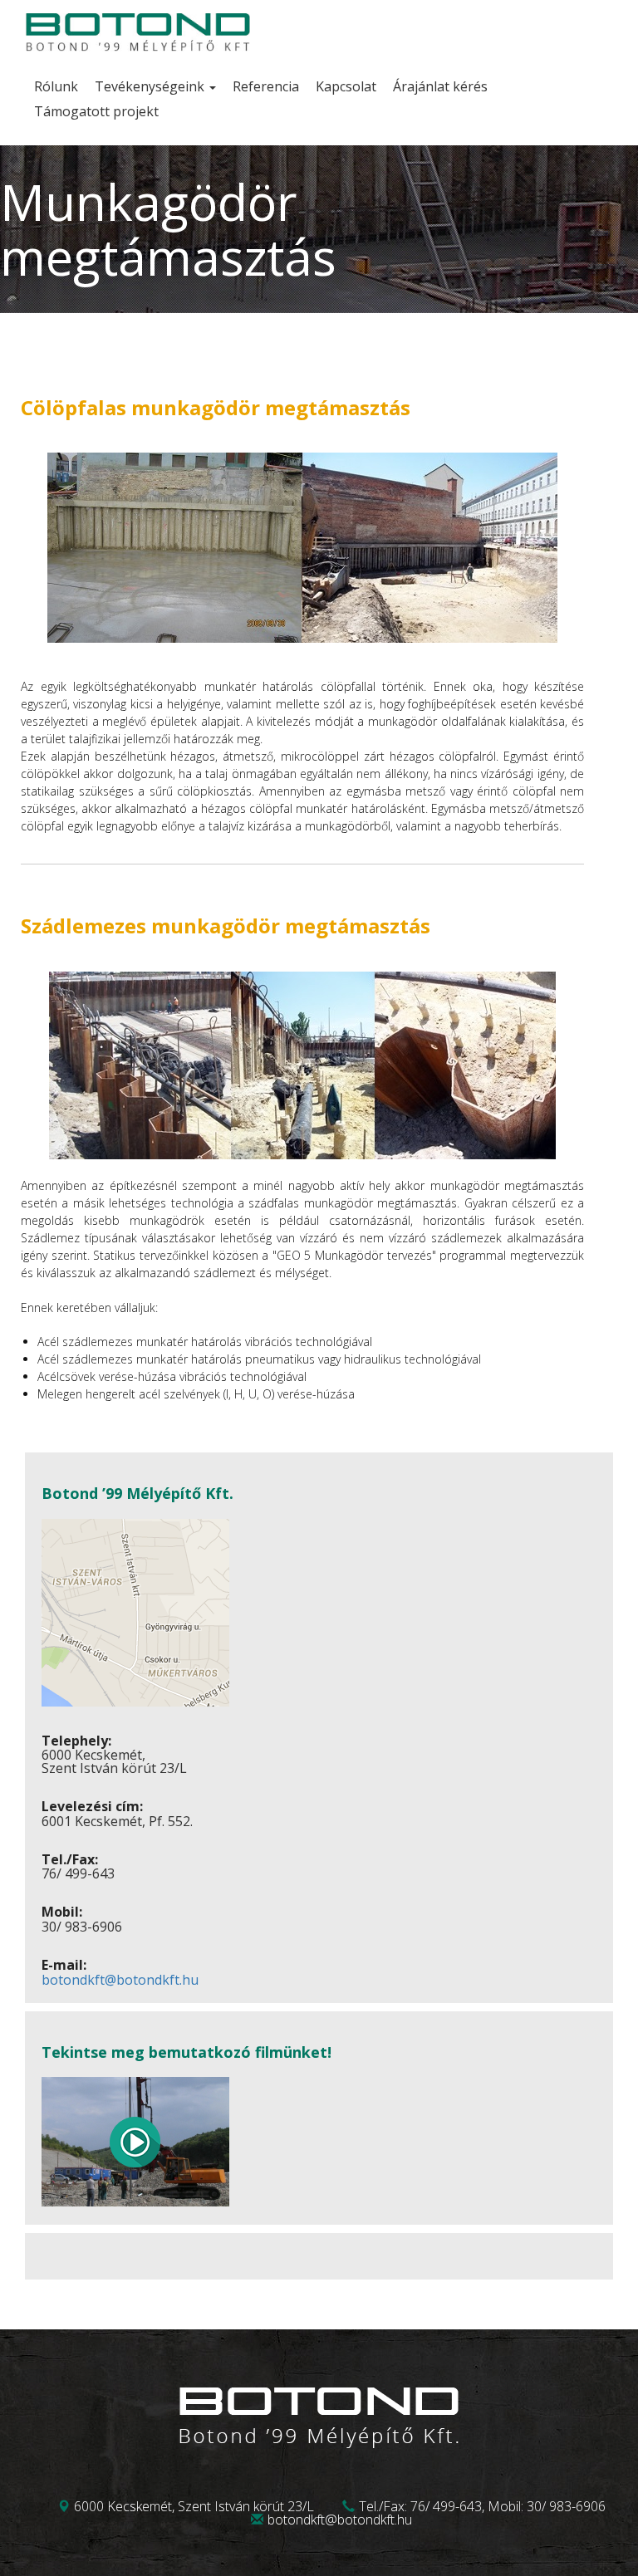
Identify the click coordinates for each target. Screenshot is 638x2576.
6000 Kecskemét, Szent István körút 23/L (194, 2506)
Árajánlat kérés (440, 86)
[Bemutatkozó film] (136, 2201)
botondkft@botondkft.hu (120, 1980)
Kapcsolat (346, 86)
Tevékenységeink (151, 86)
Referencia (266, 86)
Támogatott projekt (96, 111)
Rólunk (56, 86)
